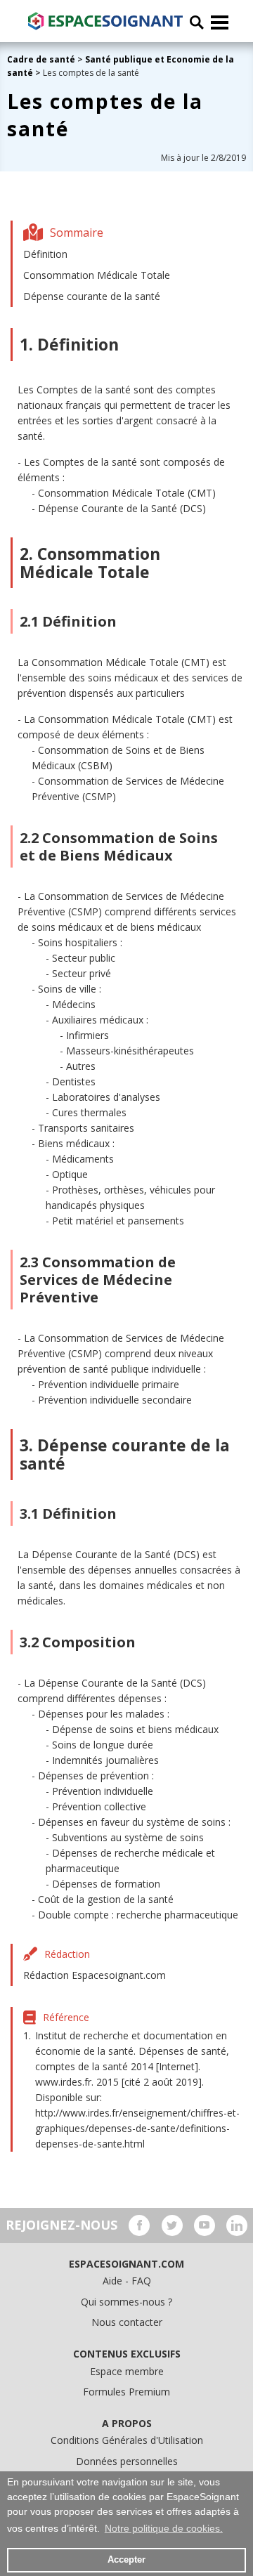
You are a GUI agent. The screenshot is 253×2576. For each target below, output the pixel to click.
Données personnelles (127, 2461)
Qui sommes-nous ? (126, 2302)
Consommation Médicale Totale (97, 275)
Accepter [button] (126, 2560)
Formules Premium (126, 2392)
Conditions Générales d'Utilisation (127, 2440)
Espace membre (127, 2371)
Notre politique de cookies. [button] (164, 2528)
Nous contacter (127, 2322)
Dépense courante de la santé (92, 296)
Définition (45, 254)
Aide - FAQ (127, 2281)
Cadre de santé (41, 59)
